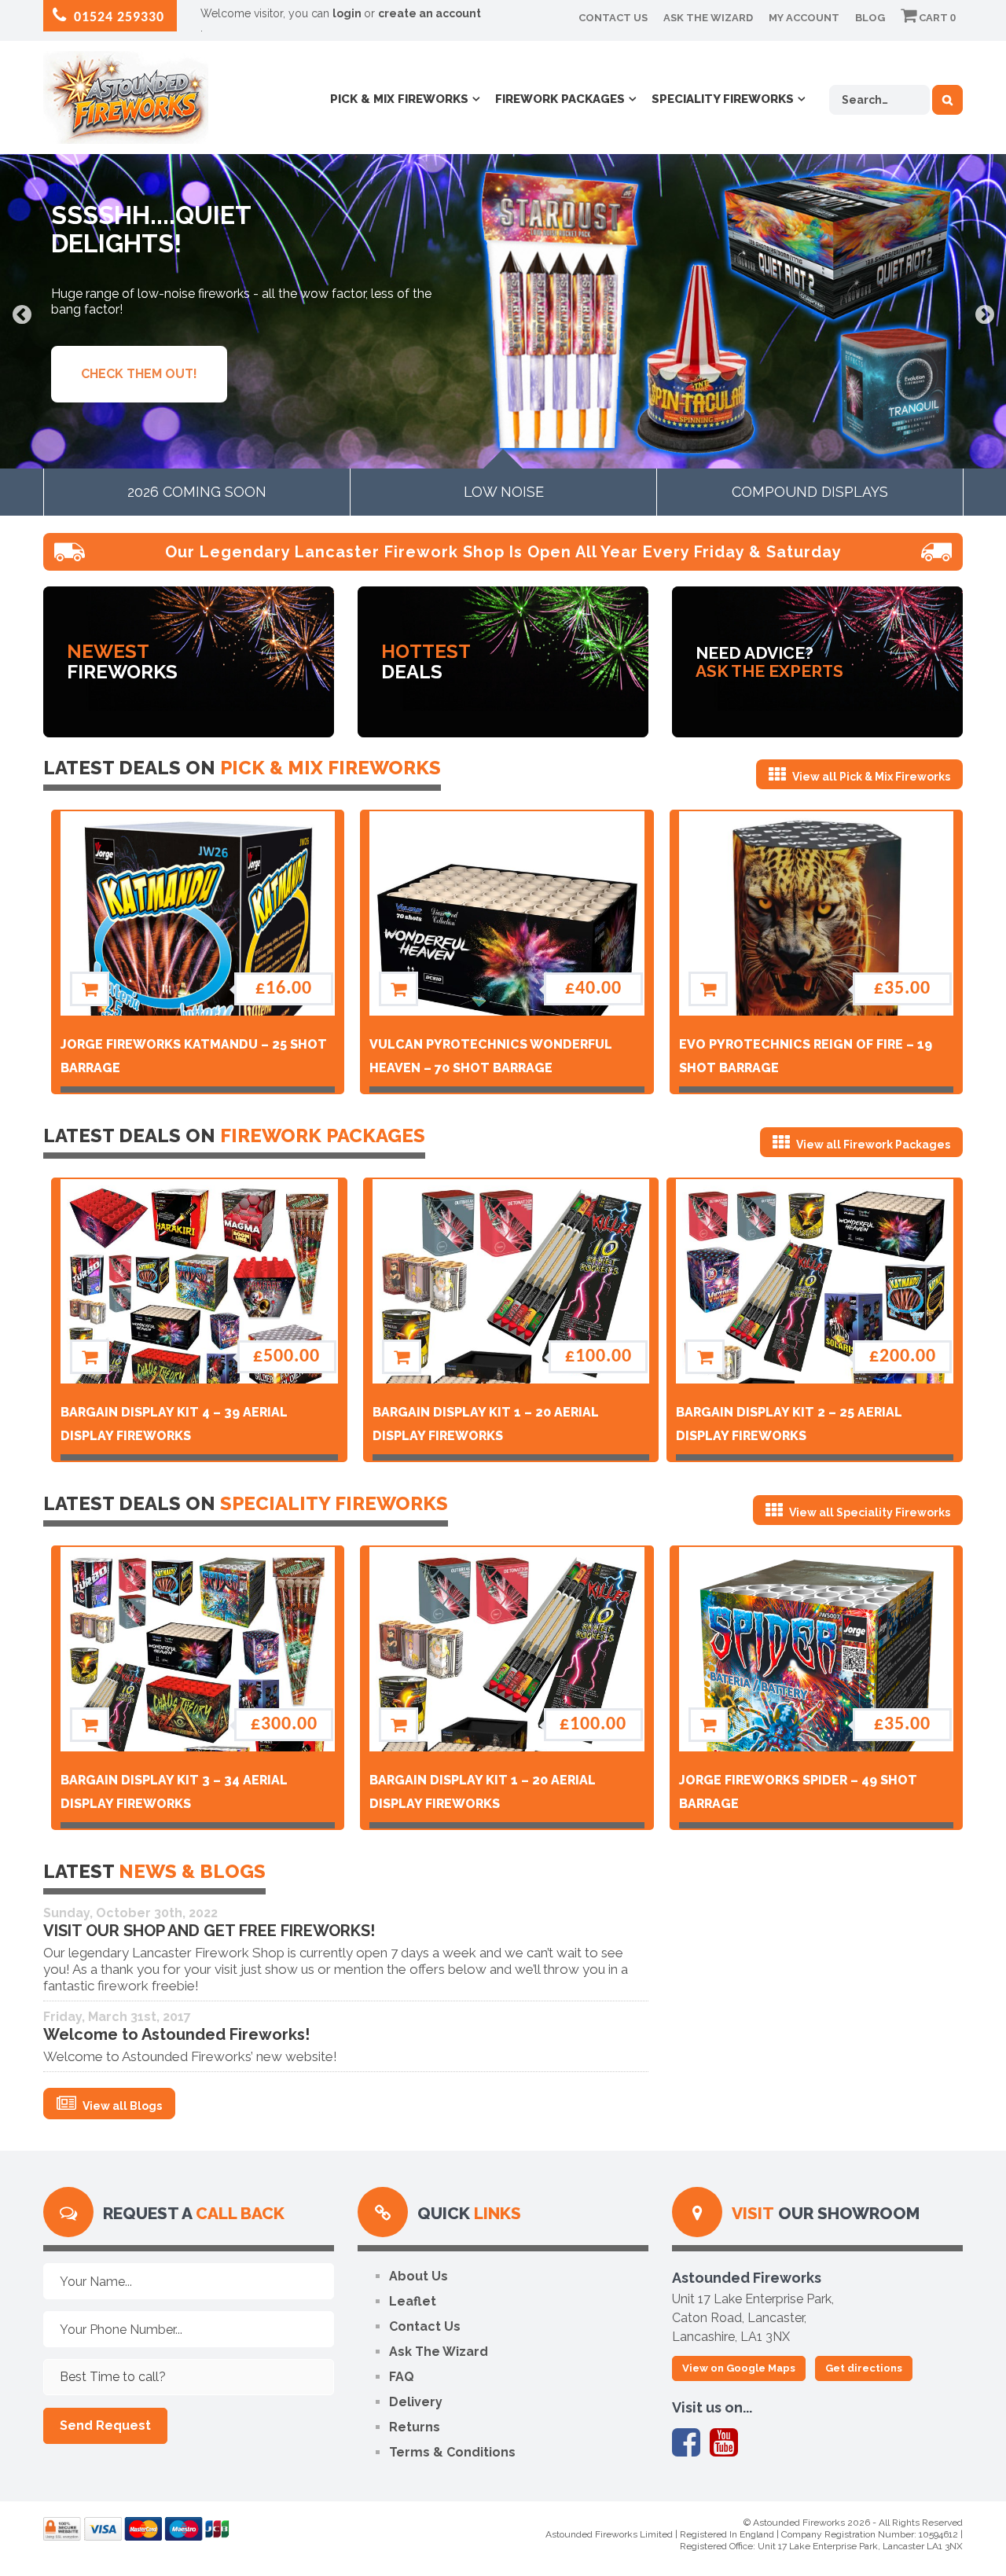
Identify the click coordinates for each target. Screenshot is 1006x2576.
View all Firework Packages (872, 1145)
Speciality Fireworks (723, 99)
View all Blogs (121, 2106)
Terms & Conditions (452, 2452)
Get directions (864, 2368)
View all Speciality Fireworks (868, 1512)
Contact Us (613, 18)
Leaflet (413, 2301)
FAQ (402, 2377)
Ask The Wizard (708, 18)
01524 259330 (117, 18)
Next (984, 313)
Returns (415, 2427)
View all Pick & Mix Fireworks (870, 777)
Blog (870, 18)
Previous (22, 313)
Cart (936, 18)
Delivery (416, 2402)
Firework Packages (560, 99)
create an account (430, 13)
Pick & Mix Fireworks (399, 99)
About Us (419, 2276)
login (348, 13)
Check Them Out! (139, 374)
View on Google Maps (739, 2368)
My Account (804, 18)
